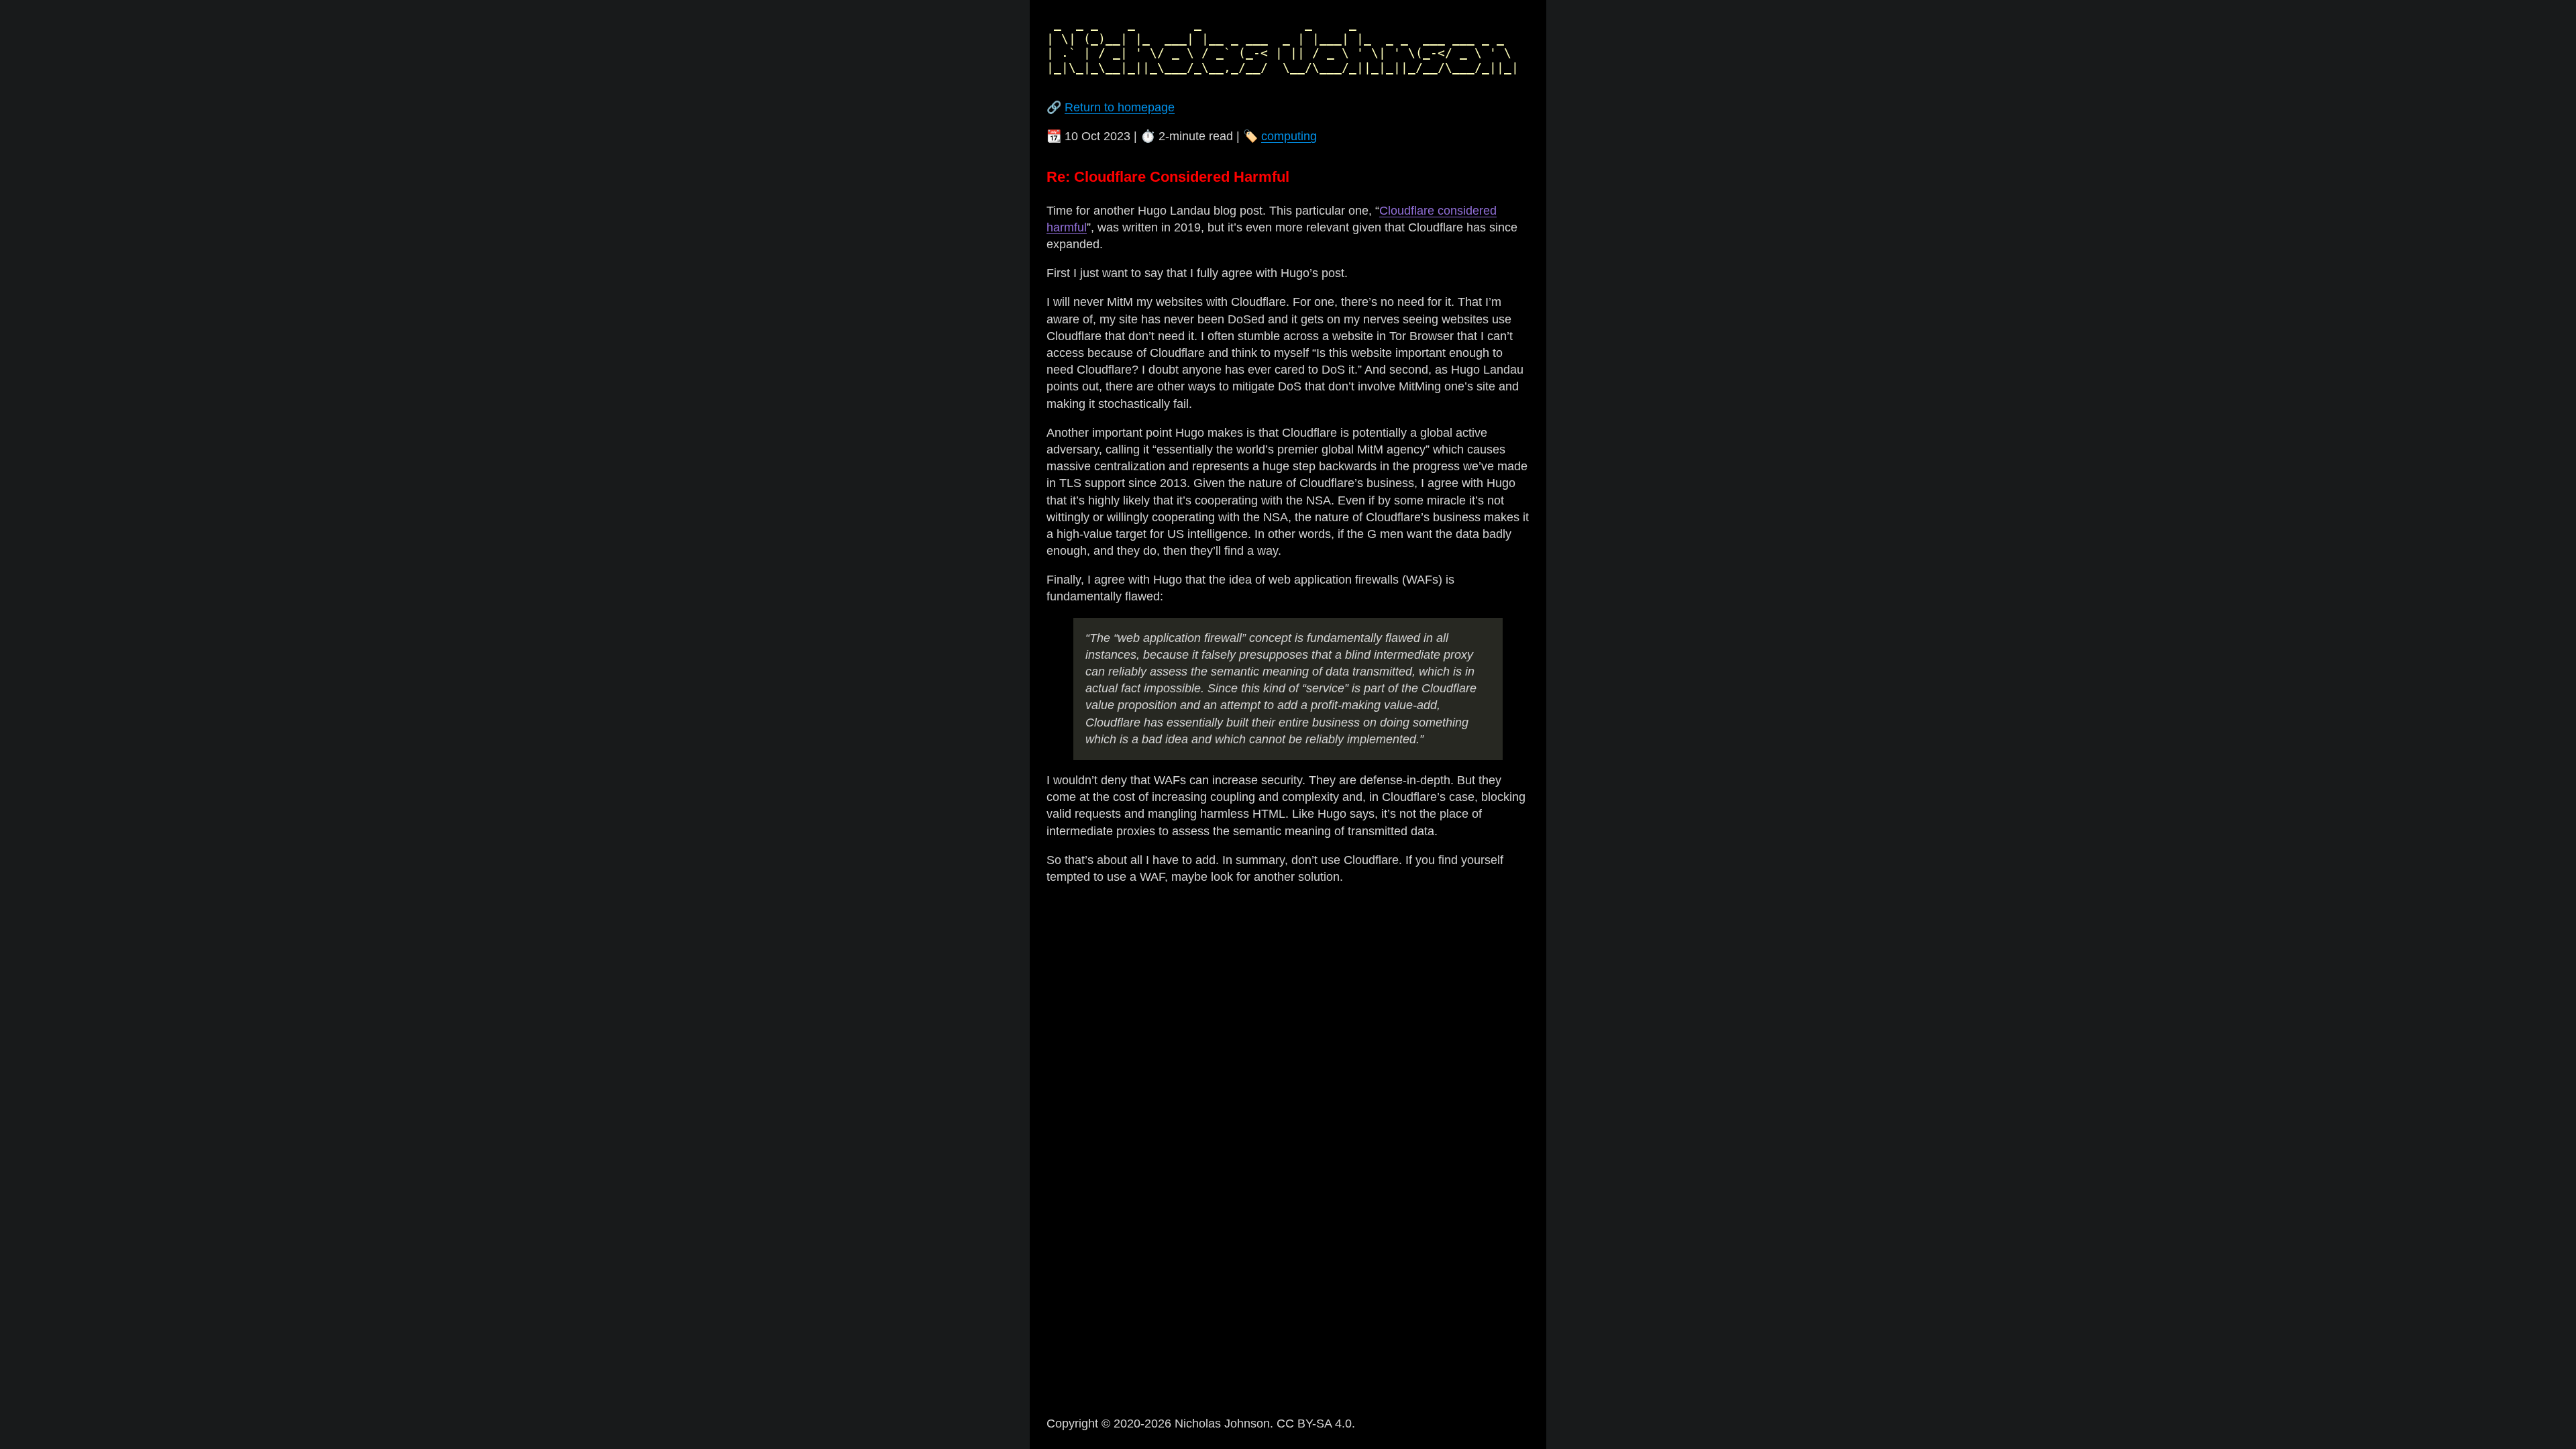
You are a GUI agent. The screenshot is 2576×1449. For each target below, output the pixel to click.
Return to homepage (1120, 107)
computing (1289, 136)
